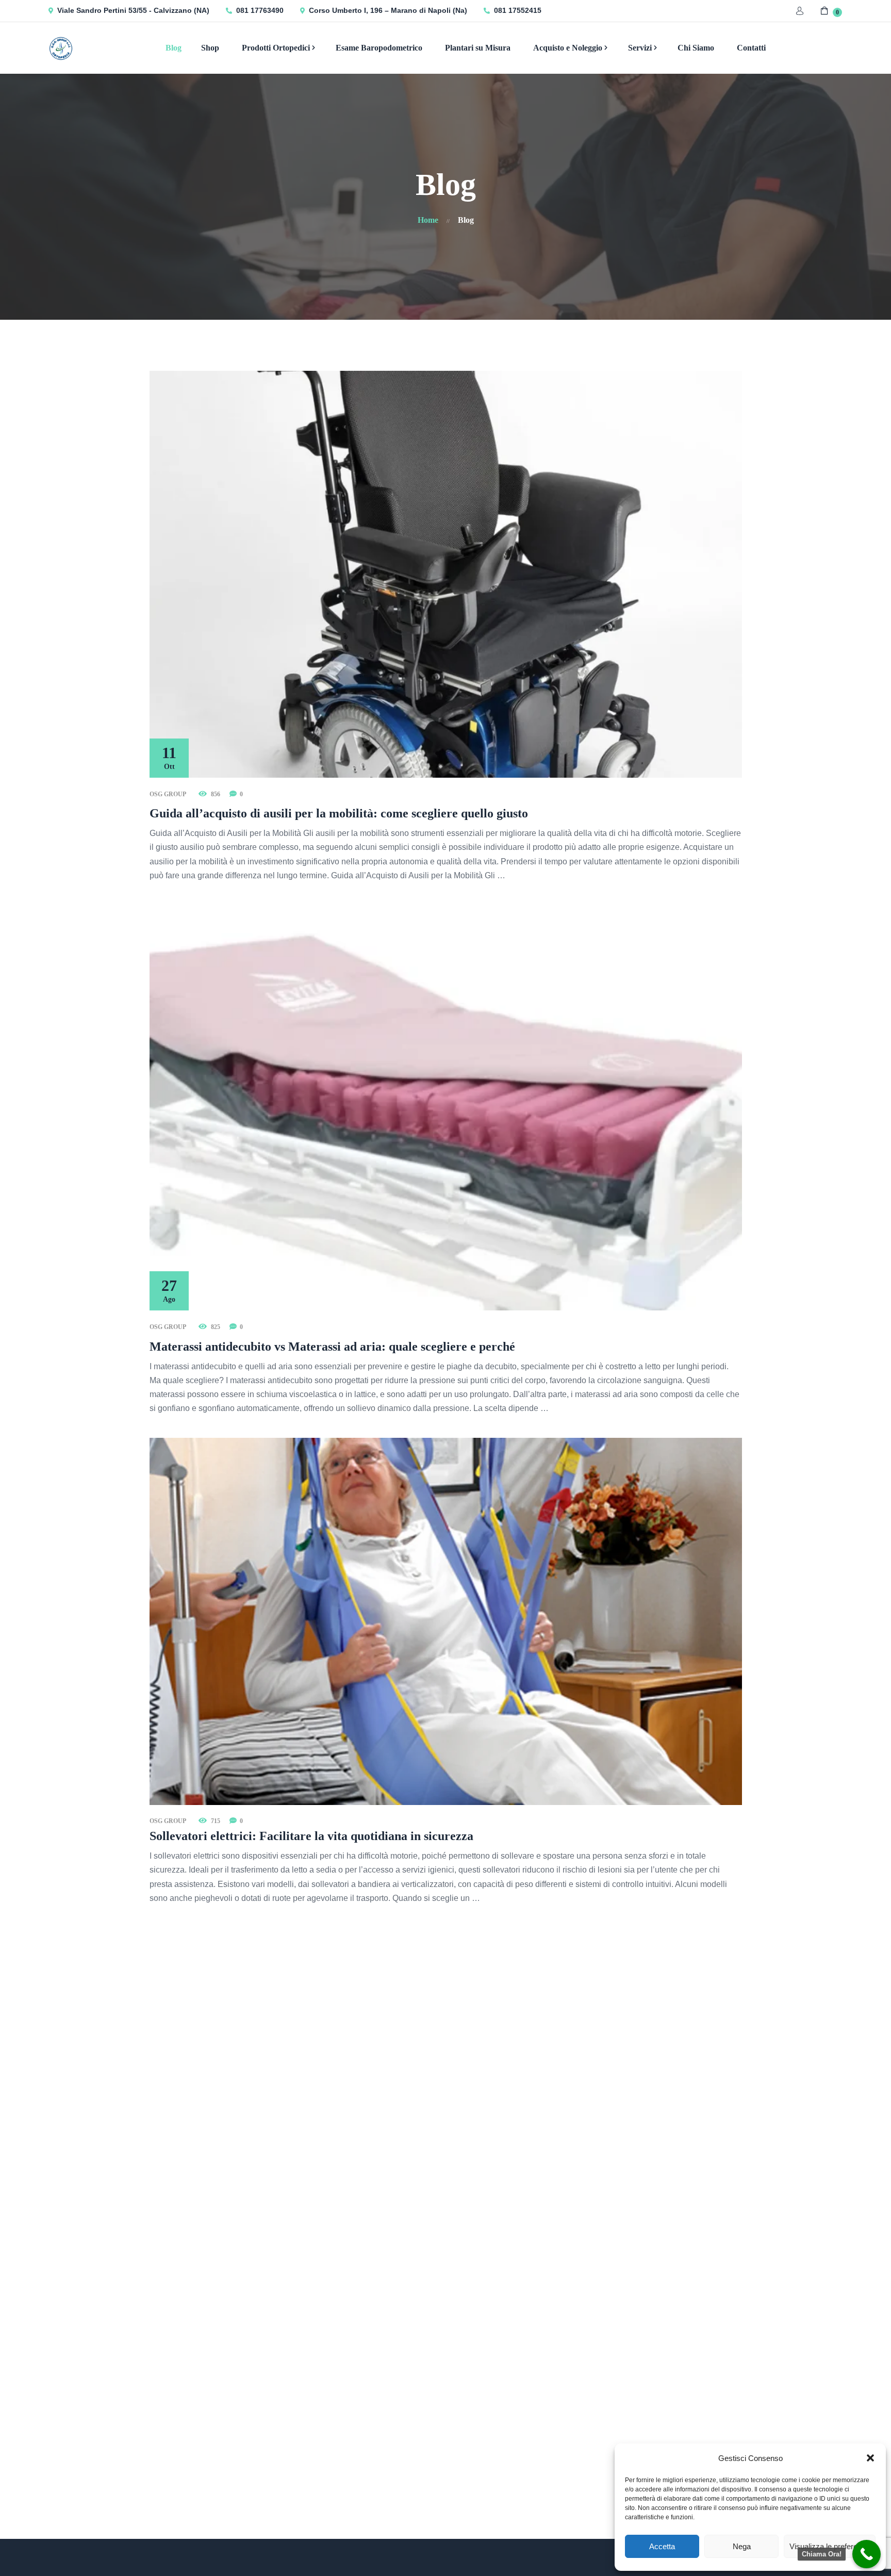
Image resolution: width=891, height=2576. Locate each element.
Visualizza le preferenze (830, 2546)
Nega (742, 2546)
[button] (870, 2458)
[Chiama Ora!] (867, 2554)
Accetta (662, 2546)
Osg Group (168, 794)
